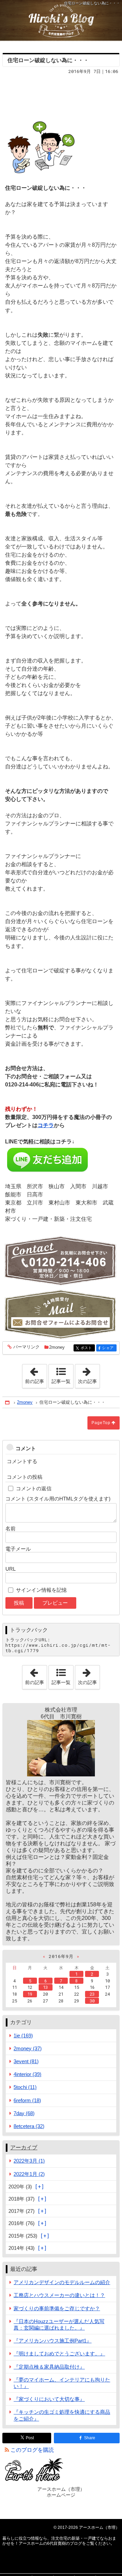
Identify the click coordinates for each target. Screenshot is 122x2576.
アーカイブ (24, 2148)
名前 (11, 1528)
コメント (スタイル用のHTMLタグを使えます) (58, 1499)
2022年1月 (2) (29, 2174)
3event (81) (26, 2061)
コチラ (46, 1125)
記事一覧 (61, 1381)
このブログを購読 (32, 2450)
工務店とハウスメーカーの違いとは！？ (59, 2295)
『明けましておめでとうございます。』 (59, 2354)
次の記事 (89, 1374)
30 (92, 2001)
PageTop (101, 1423)
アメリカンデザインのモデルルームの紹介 (62, 2282)
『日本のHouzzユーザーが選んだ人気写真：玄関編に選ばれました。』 (59, 2325)
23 (92, 1994)
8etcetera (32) (29, 2126)
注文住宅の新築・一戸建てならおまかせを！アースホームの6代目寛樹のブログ (61, 20)
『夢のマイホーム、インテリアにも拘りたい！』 (62, 2383)
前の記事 (36, 1374)
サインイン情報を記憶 (41, 1590)
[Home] (8, 1403)
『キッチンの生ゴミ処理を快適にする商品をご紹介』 (62, 2415)
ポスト (88, 1348)
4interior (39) (27, 2074)
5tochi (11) (25, 2087)
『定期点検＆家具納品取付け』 (49, 2367)
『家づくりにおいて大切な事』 (49, 2399)
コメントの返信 (34, 1488)
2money (57, 1347)
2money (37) (28, 2048)
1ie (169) (23, 2036)
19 (30, 1994)
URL (11, 1569)
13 (45, 1987)
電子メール (18, 1549)
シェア (109, 1348)
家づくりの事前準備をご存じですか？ (57, 2308)
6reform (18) (27, 2100)
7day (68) (24, 2113)
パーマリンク (26, 1347)
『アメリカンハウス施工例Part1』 (53, 2341)
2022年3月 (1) (29, 2161)
